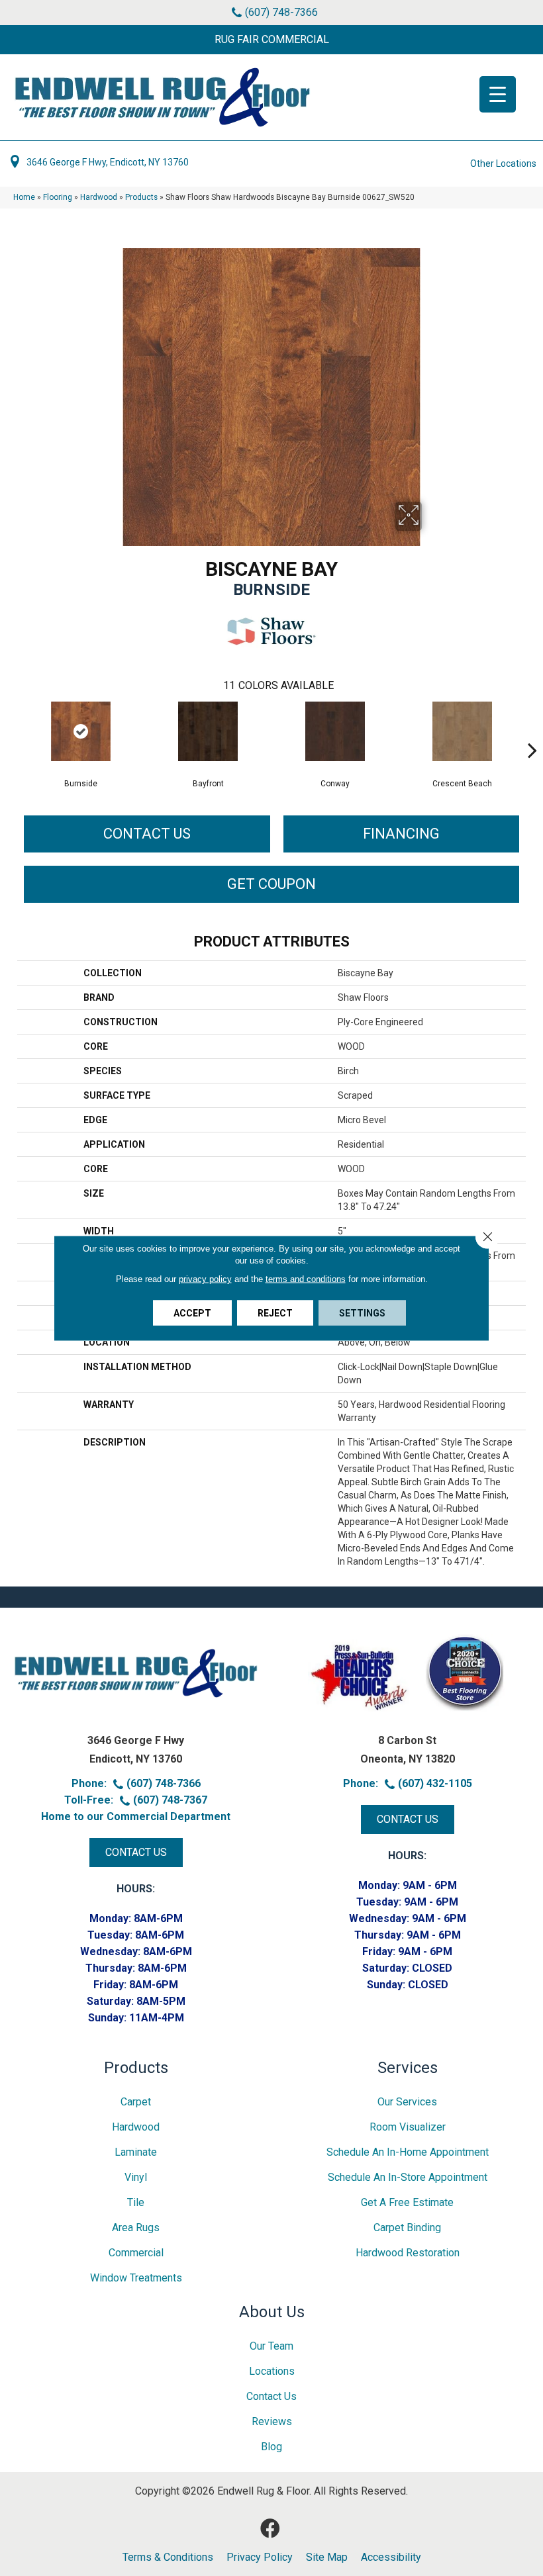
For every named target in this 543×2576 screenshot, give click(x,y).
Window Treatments (136, 2278)
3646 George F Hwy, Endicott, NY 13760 (108, 162)
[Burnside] (81, 731)
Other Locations (503, 163)
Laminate (136, 2152)
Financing (401, 834)
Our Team (271, 2346)
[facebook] (270, 2529)
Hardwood (99, 197)
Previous (11, 730)
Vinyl (136, 2177)
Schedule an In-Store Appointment (408, 2177)
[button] (271, 40)
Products (141, 197)
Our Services (407, 2102)
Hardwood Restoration (408, 2253)
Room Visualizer (408, 2127)
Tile (136, 2202)
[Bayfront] (208, 731)
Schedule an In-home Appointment (408, 2152)
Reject (275, 1313)
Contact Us (147, 834)
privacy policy (205, 1279)
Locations (272, 2371)
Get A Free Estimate (407, 2202)
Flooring (58, 197)
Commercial (136, 2253)
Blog (271, 2447)
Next (532, 730)
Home (24, 197)
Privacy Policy (260, 2557)
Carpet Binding (407, 2228)
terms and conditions (306, 1279)
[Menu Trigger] (498, 94)
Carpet (136, 2102)
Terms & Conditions (168, 2557)
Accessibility (391, 2557)
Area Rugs (136, 2228)
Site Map (327, 2557)
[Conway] (335, 731)
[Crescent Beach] (462, 731)
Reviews (272, 2421)
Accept (192, 1313)
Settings (362, 1313)
